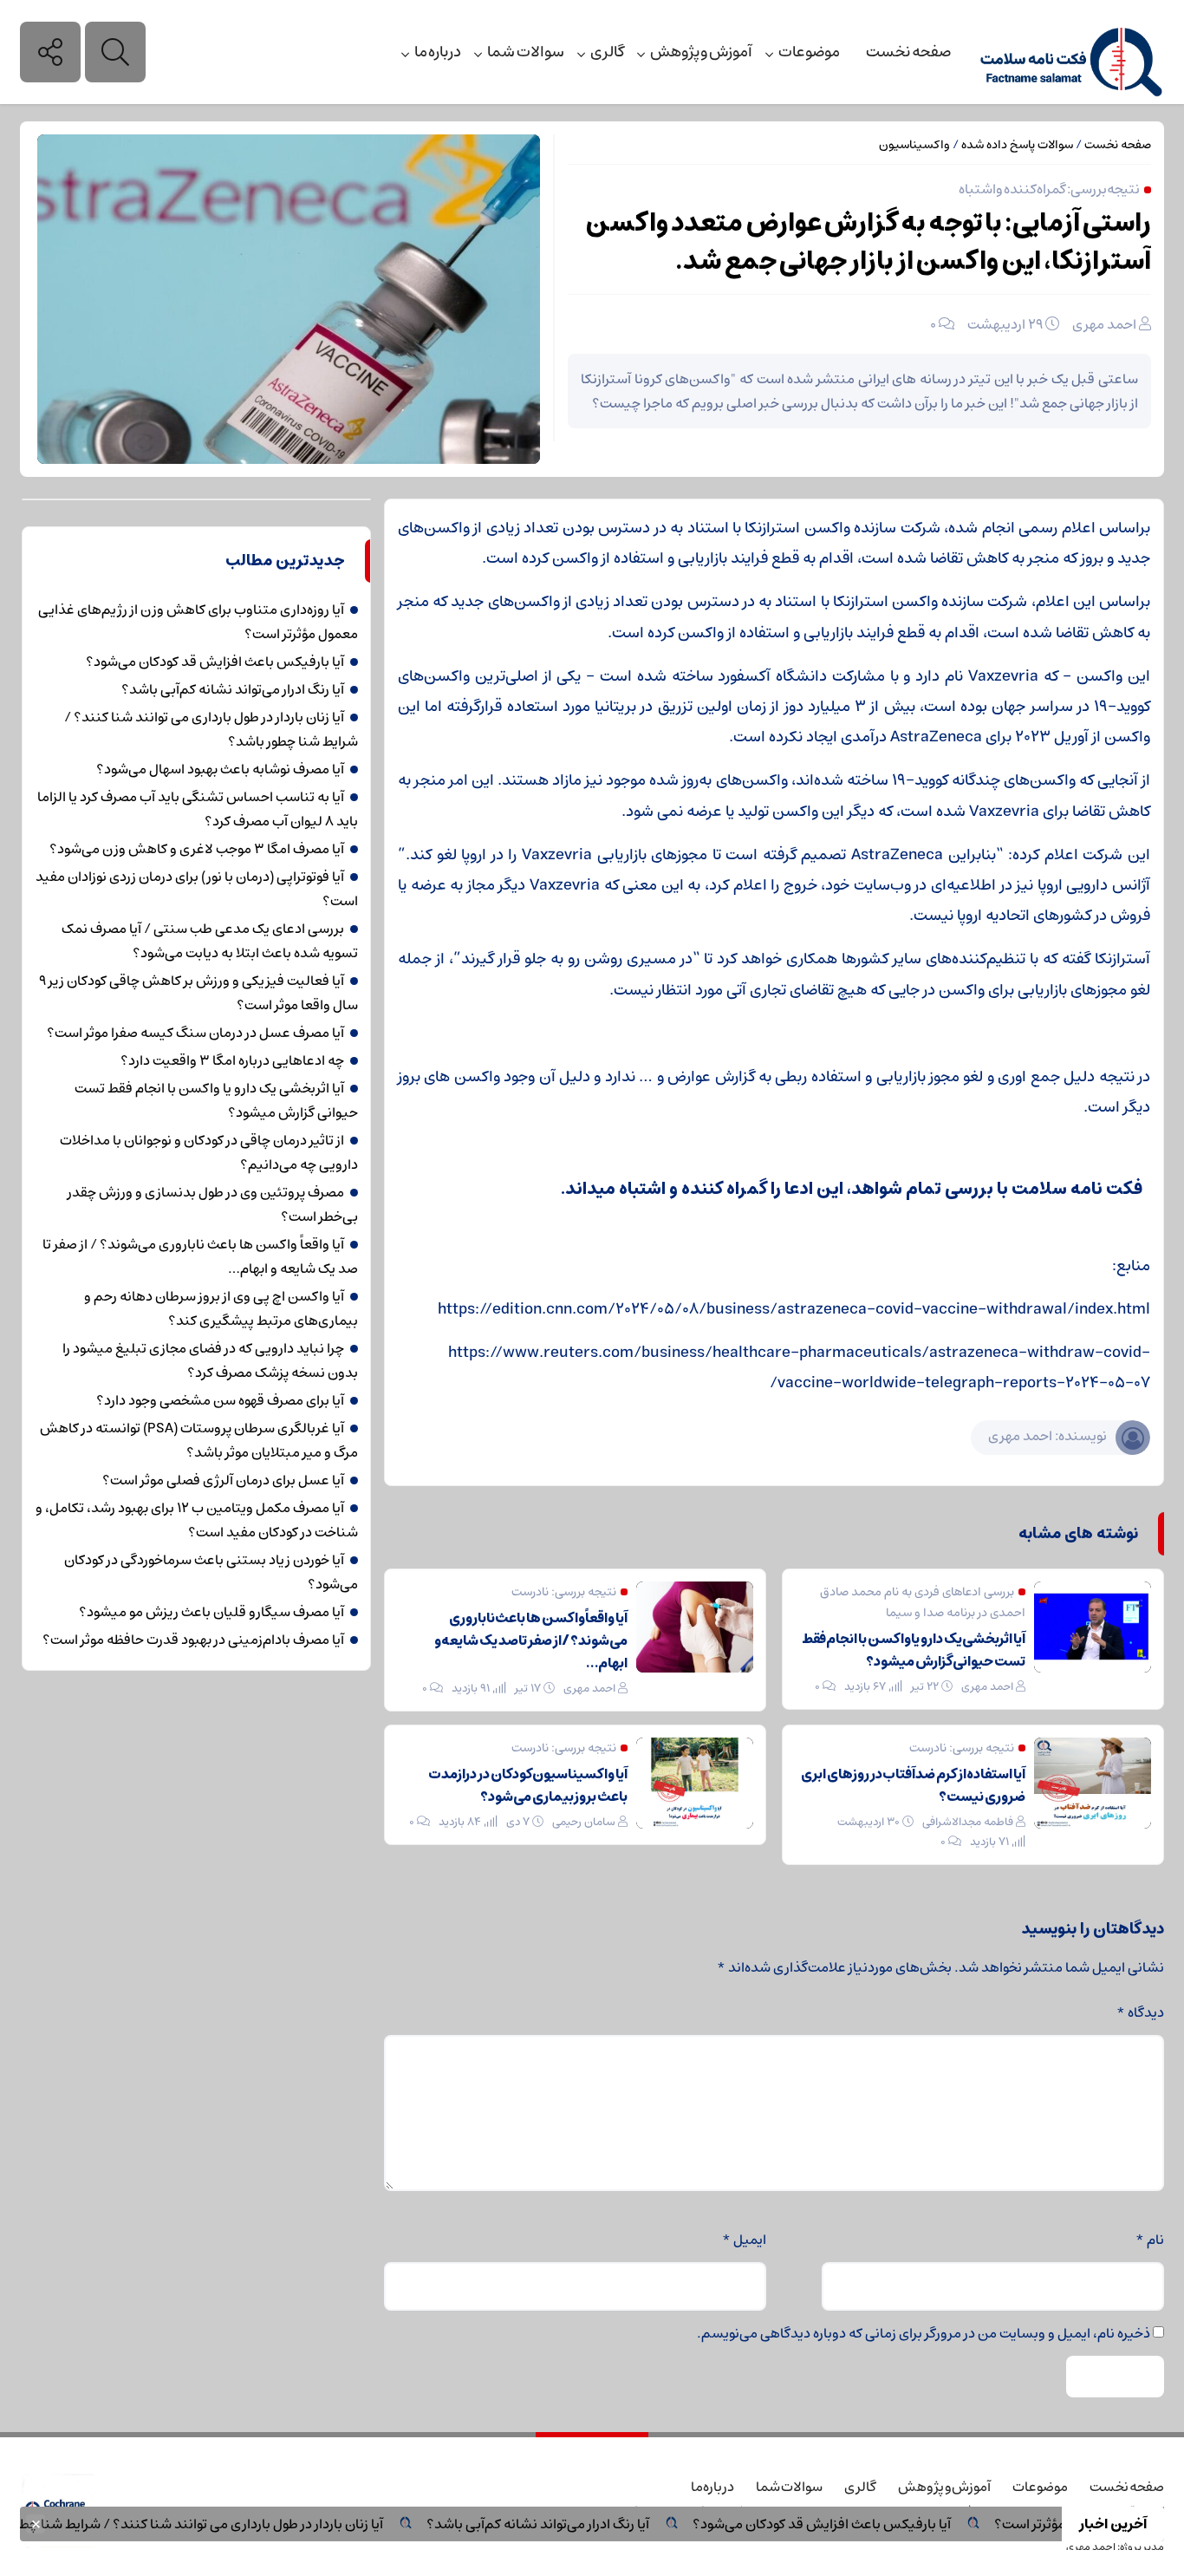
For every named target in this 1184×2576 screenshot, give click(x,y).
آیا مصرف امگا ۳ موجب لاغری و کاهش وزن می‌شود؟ (197, 849)
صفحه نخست (908, 52)
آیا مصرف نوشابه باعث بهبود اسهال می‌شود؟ (220, 769)
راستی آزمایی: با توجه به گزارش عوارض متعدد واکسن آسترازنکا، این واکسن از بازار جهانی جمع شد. (868, 242)
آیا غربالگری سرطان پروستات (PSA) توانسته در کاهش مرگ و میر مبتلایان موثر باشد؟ (199, 1440)
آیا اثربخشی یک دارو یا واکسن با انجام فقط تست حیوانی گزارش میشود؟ (914, 1650)
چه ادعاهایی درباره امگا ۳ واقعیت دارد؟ (232, 1060)
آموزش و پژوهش (701, 52)
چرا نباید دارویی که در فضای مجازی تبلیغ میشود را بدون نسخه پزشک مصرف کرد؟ (210, 1360)
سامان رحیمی (584, 1822)
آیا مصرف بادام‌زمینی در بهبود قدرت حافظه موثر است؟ (193, 1640)
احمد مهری (1104, 324)
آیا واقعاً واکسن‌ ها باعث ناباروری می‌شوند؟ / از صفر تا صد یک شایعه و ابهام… (531, 1640)
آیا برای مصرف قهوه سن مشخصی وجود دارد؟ (220, 1400)
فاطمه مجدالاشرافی (968, 1822)
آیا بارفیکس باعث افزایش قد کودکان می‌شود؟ (868, 2524)
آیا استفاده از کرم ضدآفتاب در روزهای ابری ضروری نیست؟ (913, 1785)
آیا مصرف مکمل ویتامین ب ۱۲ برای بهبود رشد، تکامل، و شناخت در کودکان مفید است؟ (197, 1520)
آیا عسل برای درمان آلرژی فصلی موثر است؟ (223, 1480)
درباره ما (438, 52)
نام (1150, 2240)
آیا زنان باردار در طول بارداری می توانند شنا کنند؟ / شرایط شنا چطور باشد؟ (224, 2524)
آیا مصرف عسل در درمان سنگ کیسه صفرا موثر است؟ (195, 1033)
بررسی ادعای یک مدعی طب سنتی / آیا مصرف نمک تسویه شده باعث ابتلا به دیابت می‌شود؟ (210, 941)
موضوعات (809, 52)
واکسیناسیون (914, 145)
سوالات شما (526, 52)
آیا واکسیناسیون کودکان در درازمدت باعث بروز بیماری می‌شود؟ (528, 1785)
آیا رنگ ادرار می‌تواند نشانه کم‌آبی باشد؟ (585, 2524)
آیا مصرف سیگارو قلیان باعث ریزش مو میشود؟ (211, 1612)
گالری (607, 52)
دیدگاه (1140, 2012)
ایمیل (744, 2240)
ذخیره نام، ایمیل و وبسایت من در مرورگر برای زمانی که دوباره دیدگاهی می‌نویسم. (924, 2333)
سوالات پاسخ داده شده (1017, 145)
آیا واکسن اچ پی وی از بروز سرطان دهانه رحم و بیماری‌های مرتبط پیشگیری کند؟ (221, 1308)
